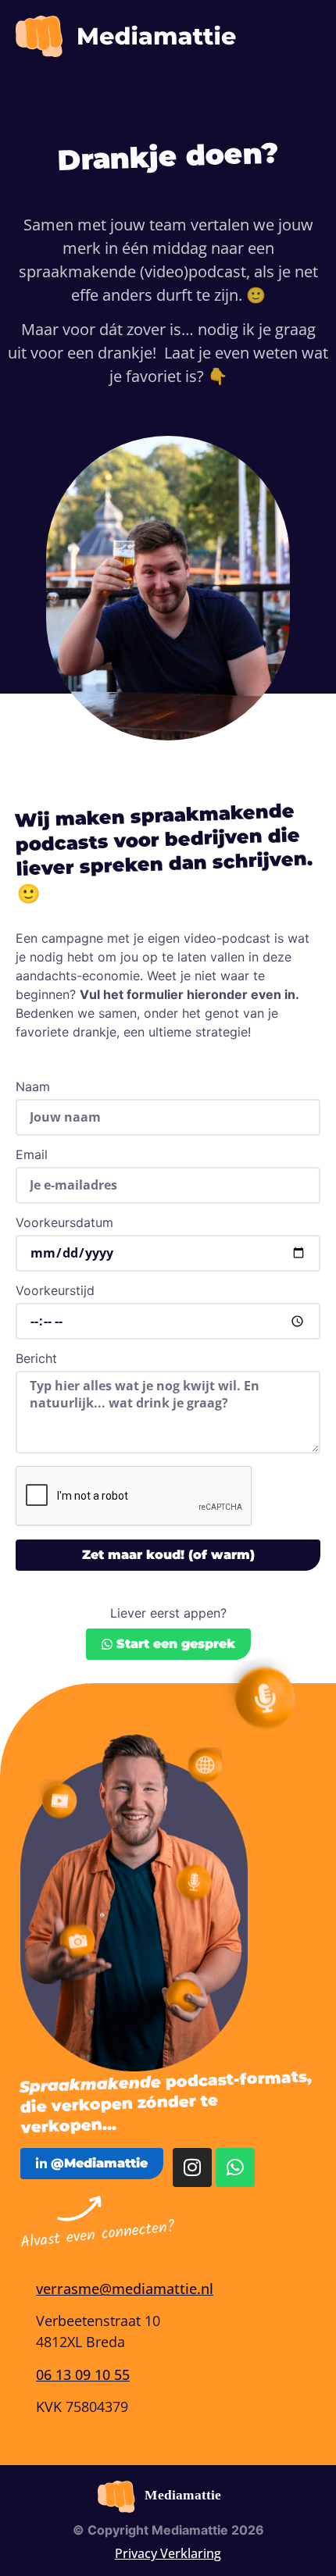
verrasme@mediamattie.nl (125, 2289)
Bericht (36, 1359)
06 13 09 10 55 (83, 2374)
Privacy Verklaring (168, 2553)
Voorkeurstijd (55, 1291)
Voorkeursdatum (64, 1223)
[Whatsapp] (235, 2167)
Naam (33, 1087)
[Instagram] (192, 2167)
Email (32, 1155)
